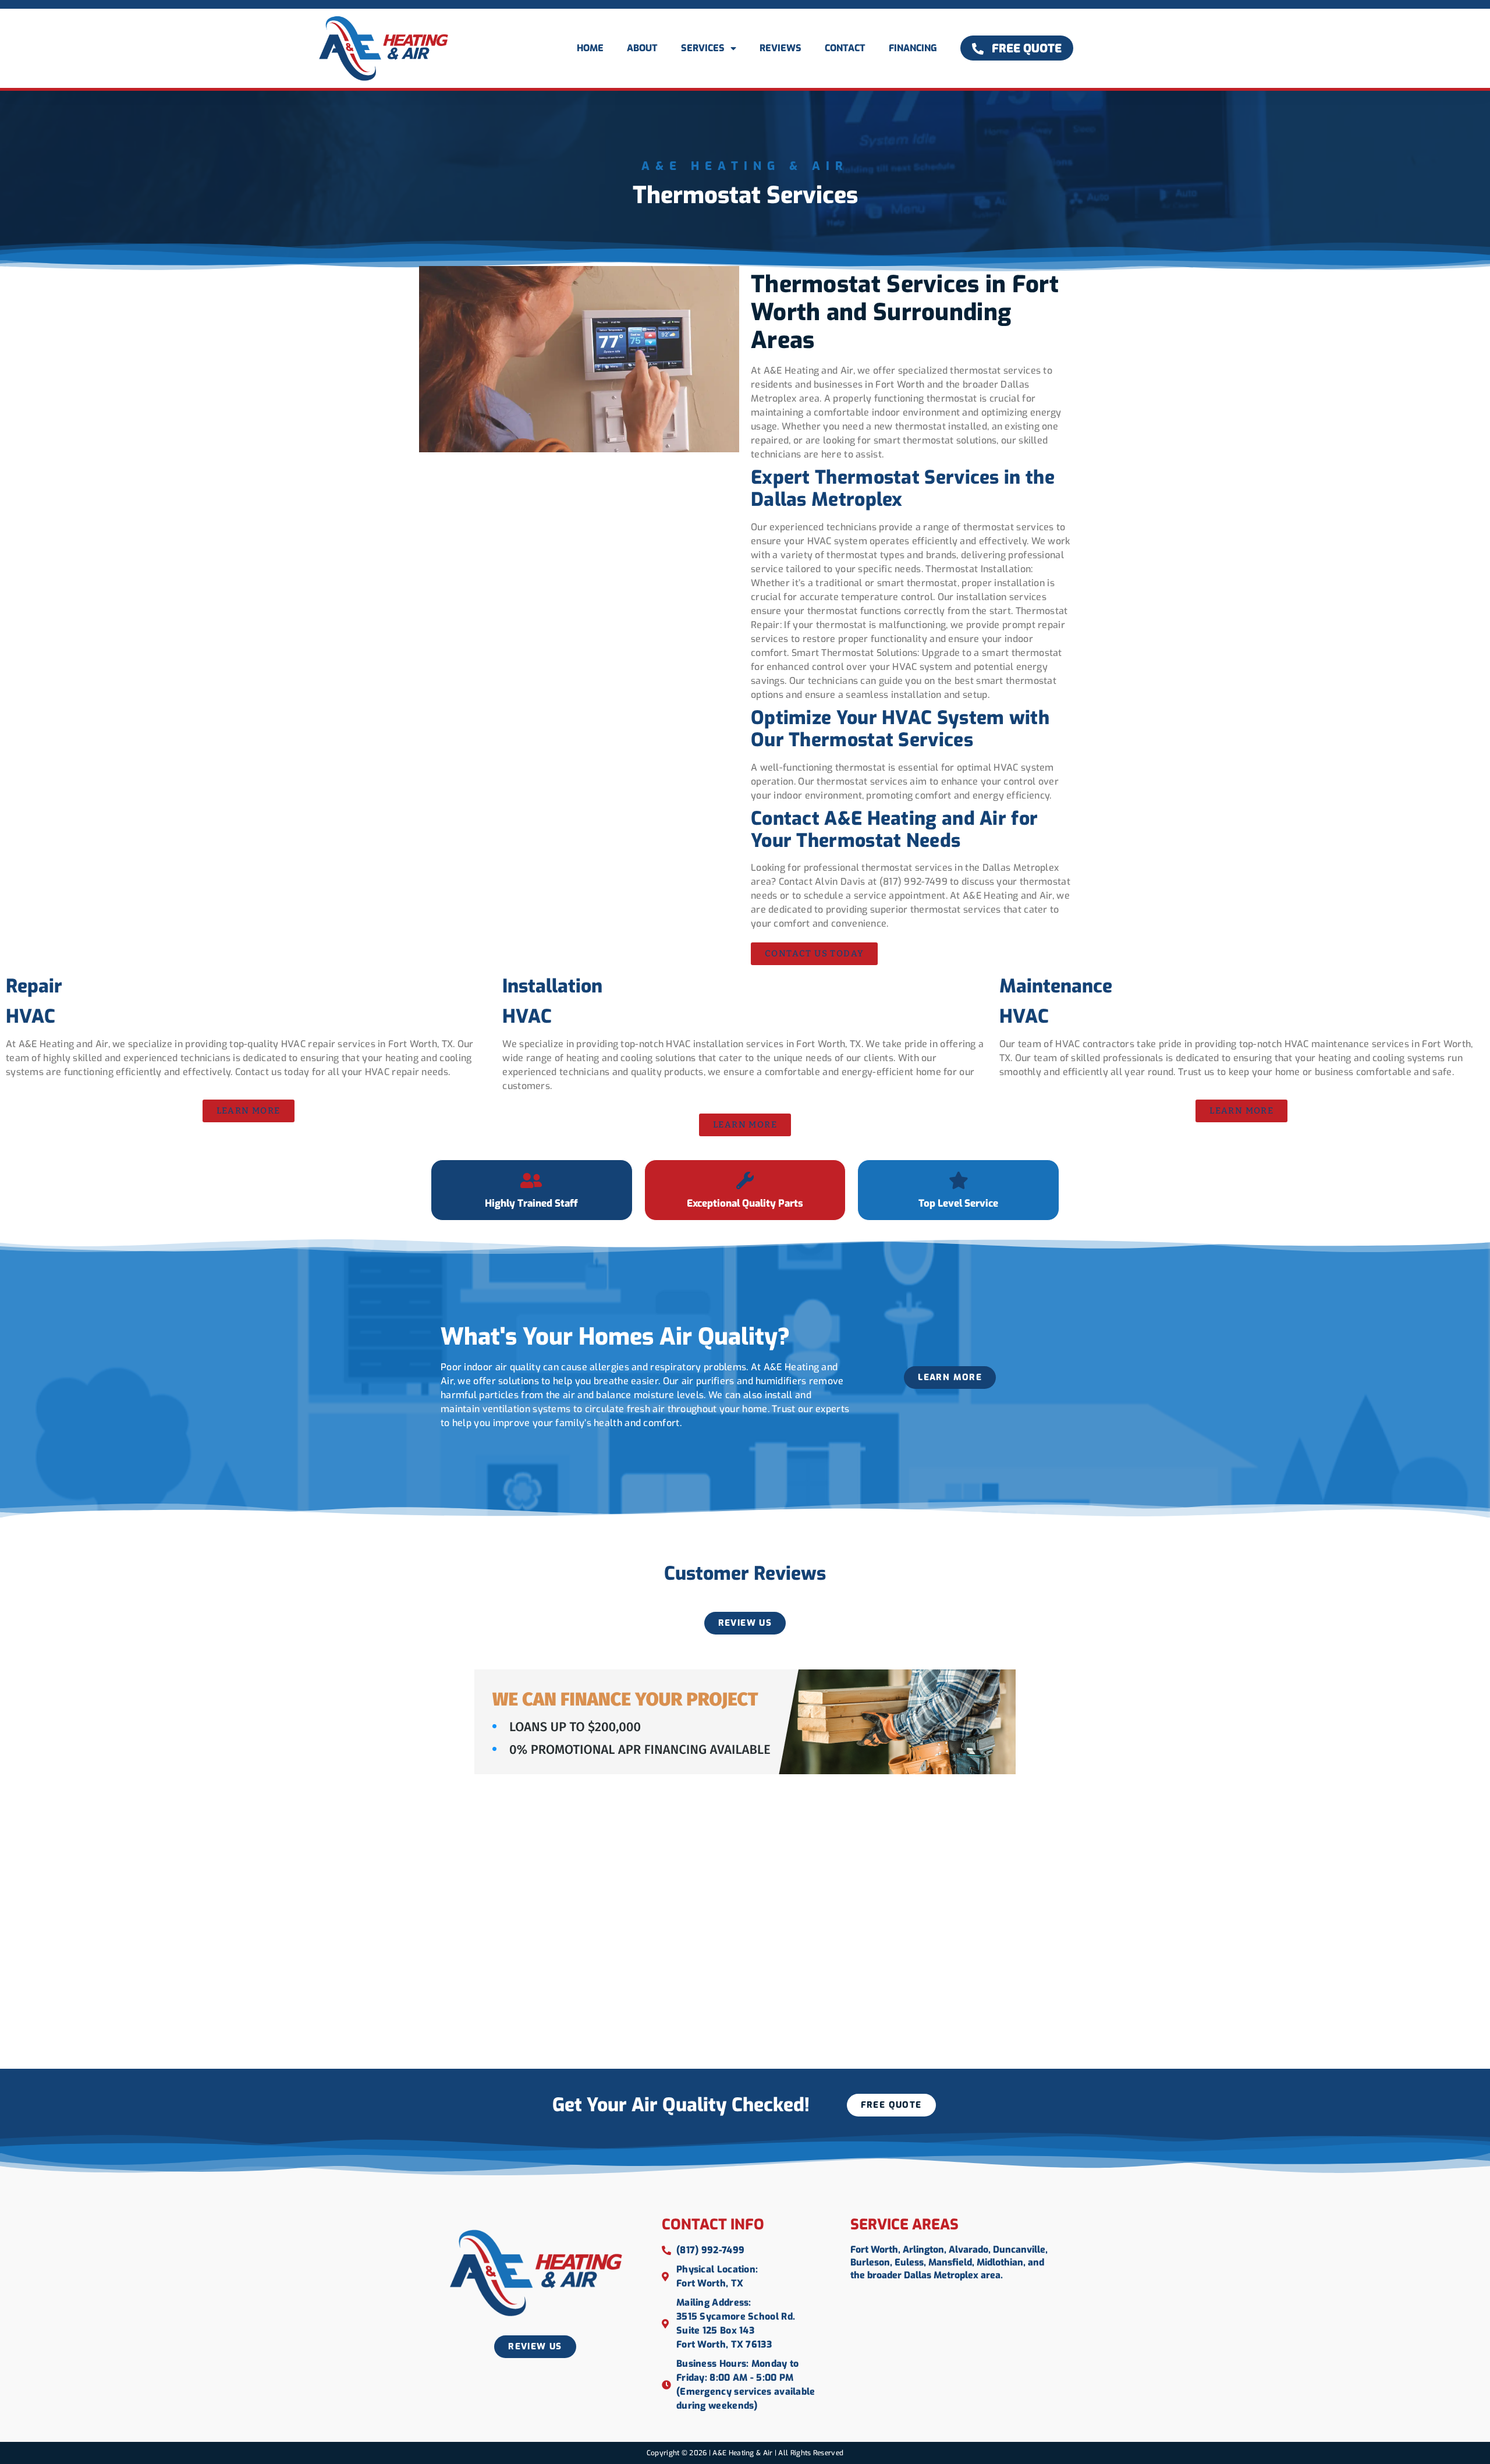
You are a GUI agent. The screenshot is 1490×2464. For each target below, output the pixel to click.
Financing (913, 48)
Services (703, 48)
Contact (845, 48)
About (642, 48)
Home (590, 48)
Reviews (781, 48)
